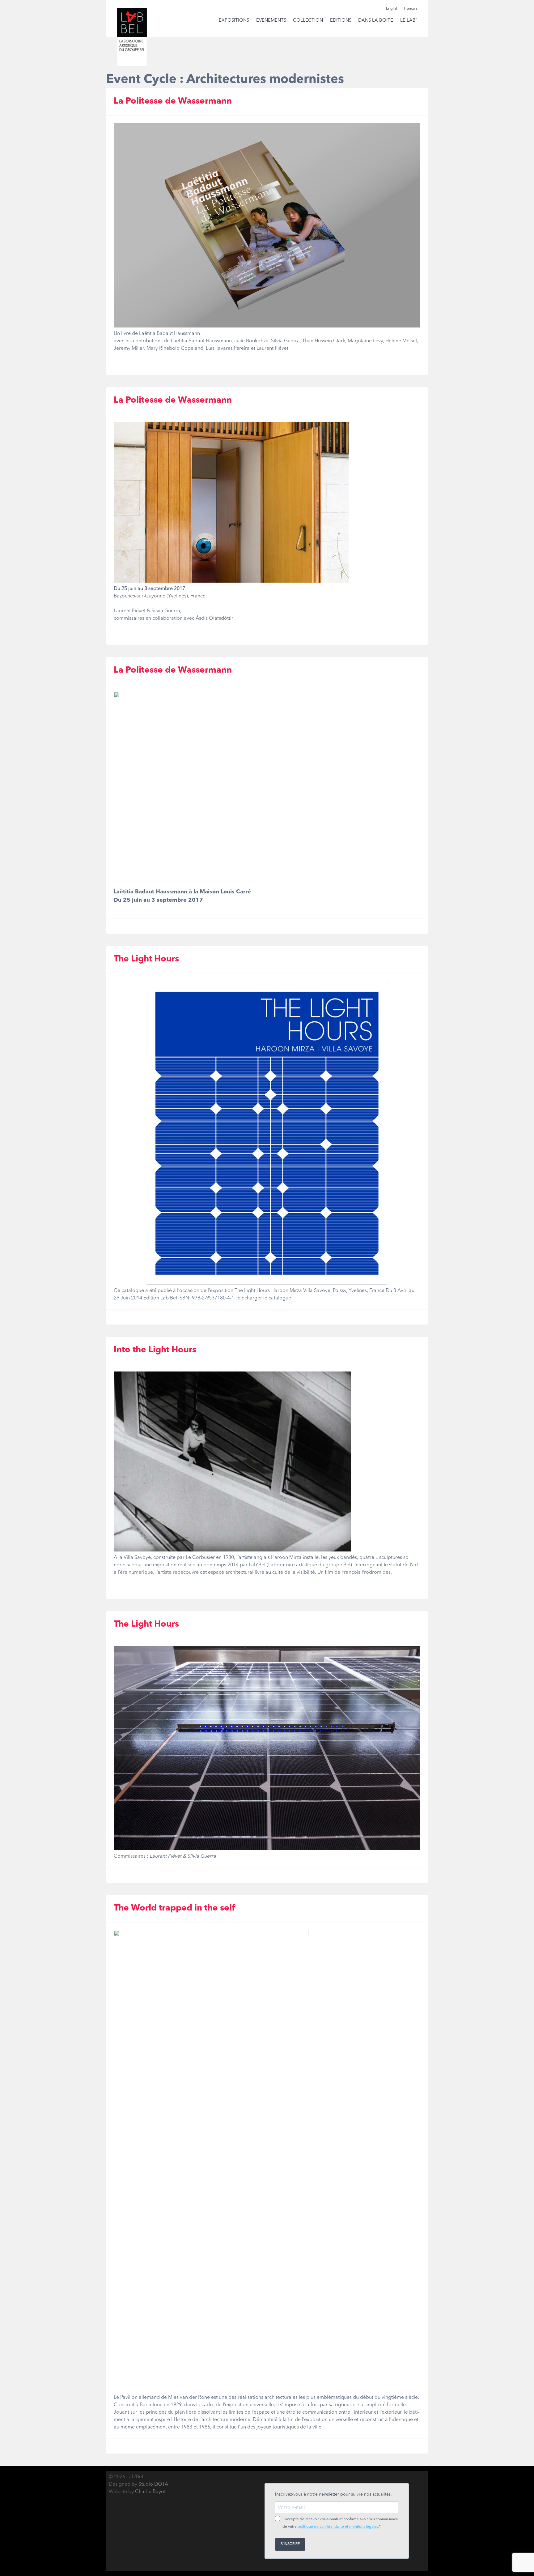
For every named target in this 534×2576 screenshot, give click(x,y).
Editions (341, 21)
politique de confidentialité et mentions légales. (338, 2527)
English (392, 9)
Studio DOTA (153, 2484)
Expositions (234, 21)
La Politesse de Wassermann (173, 101)
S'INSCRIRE (290, 2544)
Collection (308, 21)
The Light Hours (146, 959)
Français (411, 9)
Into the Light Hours (155, 1350)
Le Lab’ (408, 21)
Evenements (271, 21)
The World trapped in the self (174, 1908)
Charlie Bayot (150, 2492)
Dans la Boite (376, 21)
